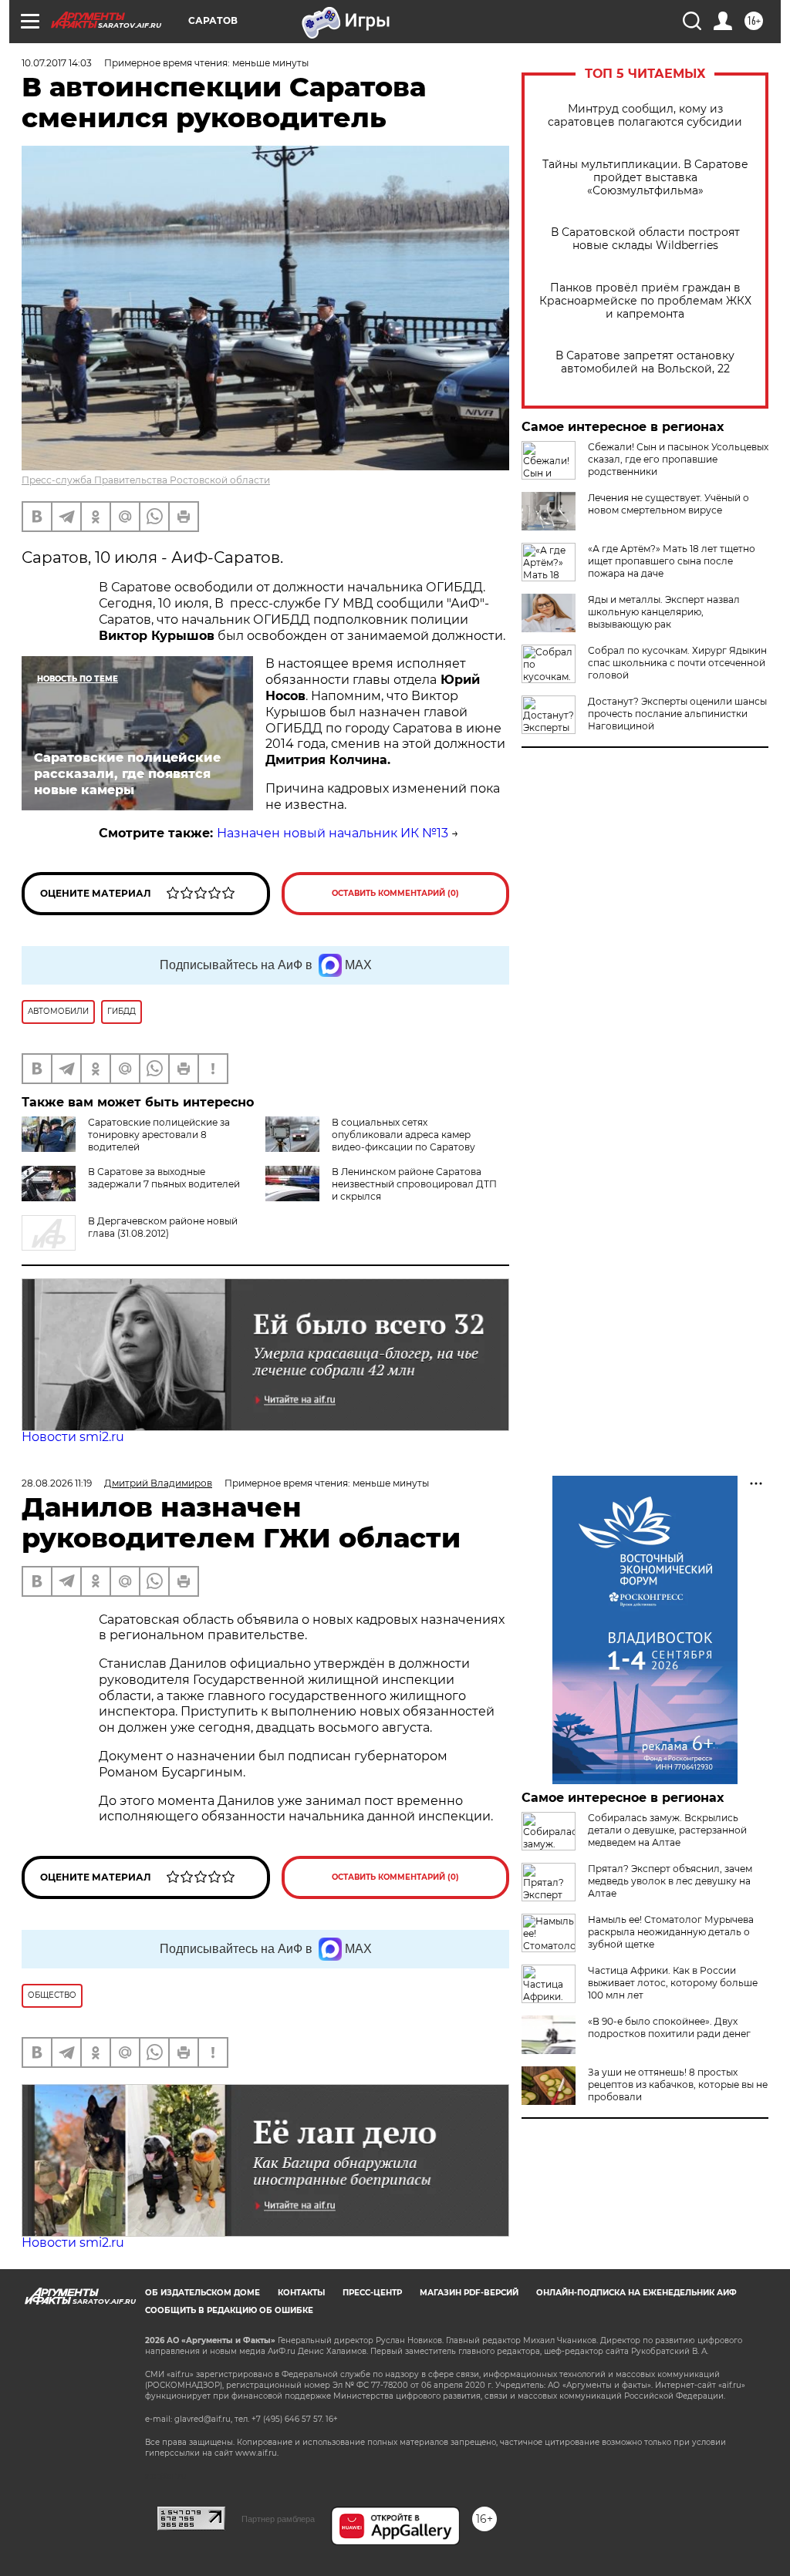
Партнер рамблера (278, 2519)
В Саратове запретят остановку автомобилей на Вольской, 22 (645, 362)
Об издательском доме (203, 2293)
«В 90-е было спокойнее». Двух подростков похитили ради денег (669, 2027)
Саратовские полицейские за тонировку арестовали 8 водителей (159, 1135)
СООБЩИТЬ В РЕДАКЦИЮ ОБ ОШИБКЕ (229, 2310)
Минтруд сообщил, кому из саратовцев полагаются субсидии (645, 116)
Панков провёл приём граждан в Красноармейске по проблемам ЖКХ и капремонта (645, 301)
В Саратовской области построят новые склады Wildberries (645, 239)
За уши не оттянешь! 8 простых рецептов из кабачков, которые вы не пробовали (678, 2084)
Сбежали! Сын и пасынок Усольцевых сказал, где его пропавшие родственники (678, 459)
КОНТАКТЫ (301, 2293)
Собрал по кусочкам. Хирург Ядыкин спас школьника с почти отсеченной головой (677, 663)
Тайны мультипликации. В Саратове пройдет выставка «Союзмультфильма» (645, 178)
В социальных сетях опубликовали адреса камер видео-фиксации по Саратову (403, 1135)
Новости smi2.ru (73, 1437)
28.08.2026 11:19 (57, 1483)
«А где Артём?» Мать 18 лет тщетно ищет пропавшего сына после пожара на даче (672, 561)
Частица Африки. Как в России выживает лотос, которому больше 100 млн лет (673, 1983)
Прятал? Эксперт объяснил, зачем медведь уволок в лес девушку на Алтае (670, 1881)
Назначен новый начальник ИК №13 (333, 833)
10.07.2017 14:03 (57, 63)
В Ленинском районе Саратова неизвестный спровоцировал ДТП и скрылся (414, 1184)
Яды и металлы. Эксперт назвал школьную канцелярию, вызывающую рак (664, 612)
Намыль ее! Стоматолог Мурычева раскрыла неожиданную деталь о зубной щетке (671, 1932)
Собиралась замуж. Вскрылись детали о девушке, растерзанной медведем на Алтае (667, 1830)
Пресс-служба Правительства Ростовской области (146, 480)
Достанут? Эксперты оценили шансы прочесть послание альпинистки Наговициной (677, 714)
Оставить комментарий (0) (395, 893)
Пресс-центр (372, 2293)
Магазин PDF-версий (469, 2293)
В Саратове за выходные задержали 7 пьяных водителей (164, 1178)
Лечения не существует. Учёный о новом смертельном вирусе (668, 504)
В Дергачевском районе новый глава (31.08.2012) (163, 1227)
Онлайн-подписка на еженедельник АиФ (636, 2293)
